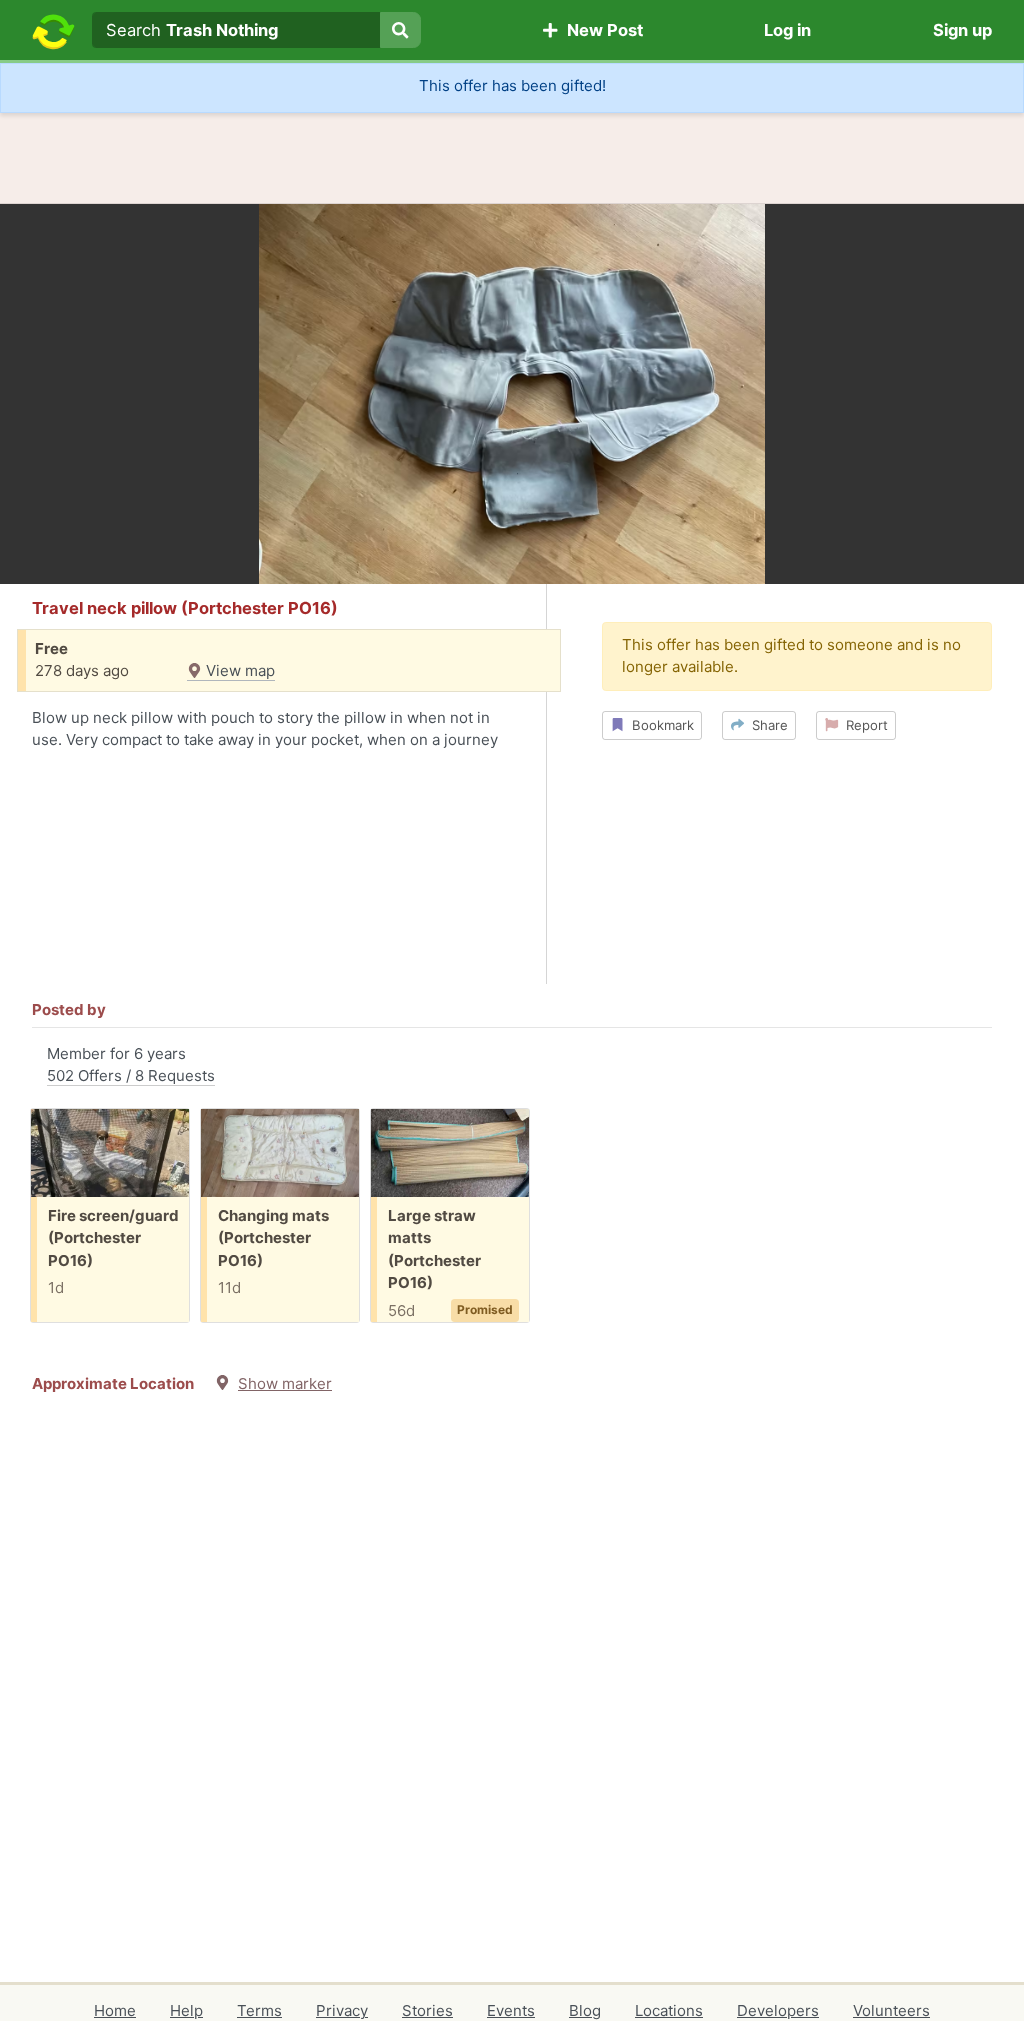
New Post (601, 30)
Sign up (962, 30)
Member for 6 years (131, 1065)
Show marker (285, 1383)
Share (766, 725)
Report (863, 725)
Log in (787, 30)
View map (238, 670)
